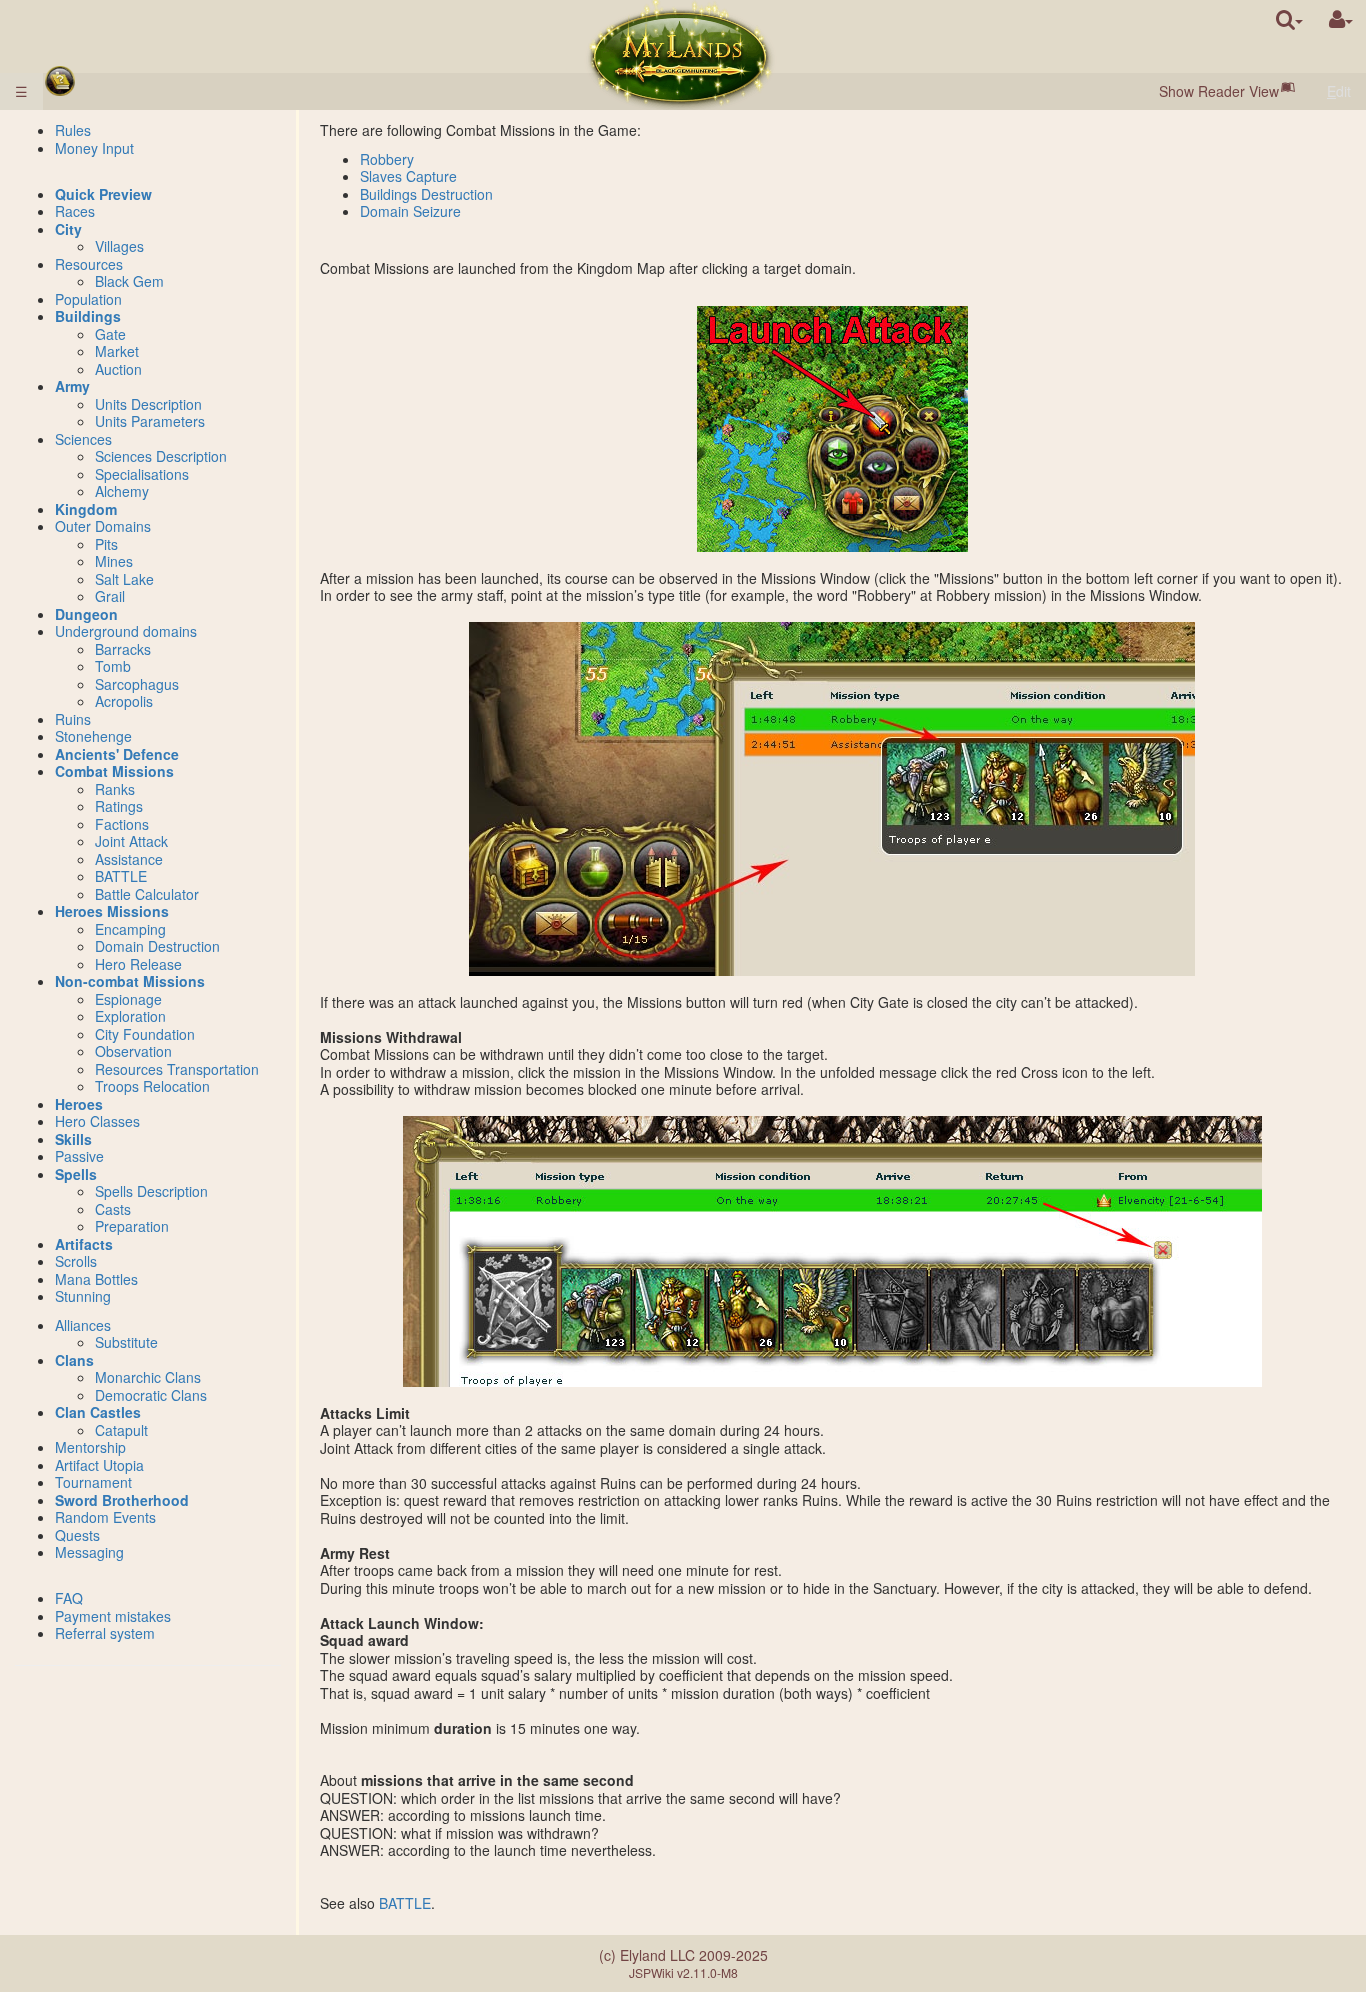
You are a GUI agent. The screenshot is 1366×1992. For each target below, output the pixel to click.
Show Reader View (1219, 91)
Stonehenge (93, 736)
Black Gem (129, 281)
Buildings (88, 316)
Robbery (387, 159)
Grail (110, 596)
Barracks (123, 649)
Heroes (79, 1104)
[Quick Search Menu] (1289, 19)
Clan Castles (98, 1412)
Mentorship (90, 1447)
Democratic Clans (151, 1395)
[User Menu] (1341, 19)
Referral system (105, 1633)
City (68, 229)
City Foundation (145, 1034)
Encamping (130, 929)
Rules (73, 130)
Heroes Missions (112, 911)
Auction (118, 369)
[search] (1289, 19)
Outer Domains (103, 526)
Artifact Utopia (99, 1465)
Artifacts (84, 1244)
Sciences (83, 439)
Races (75, 211)
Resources (89, 264)
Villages (119, 246)
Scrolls (76, 1261)
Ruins (73, 719)
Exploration (130, 1016)
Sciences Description (161, 456)
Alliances (83, 1325)
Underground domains (126, 631)
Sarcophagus (137, 684)
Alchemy (122, 491)
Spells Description (151, 1191)
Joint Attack (131, 841)
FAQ (69, 1598)
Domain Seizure (410, 211)
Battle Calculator (147, 894)
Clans (74, 1360)
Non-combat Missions (130, 981)
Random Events (105, 1517)
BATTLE (405, 1903)
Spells (76, 1174)
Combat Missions (114, 771)
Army (72, 386)
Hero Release (138, 964)
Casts (113, 1209)
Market (117, 351)
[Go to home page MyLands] (681, 55)
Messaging (89, 1552)
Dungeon (86, 614)
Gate (110, 334)
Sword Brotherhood (122, 1500)
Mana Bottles (96, 1279)
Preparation (132, 1226)
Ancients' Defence (117, 754)
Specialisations (142, 474)
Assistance (129, 859)
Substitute (126, 1342)
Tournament (93, 1482)
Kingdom (86, 509)
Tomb (113, 666)
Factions (122, 824)
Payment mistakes (113, 1616)
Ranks (115, 789)
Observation (133, 1051)
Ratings (119, 806)
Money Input (94, 148)
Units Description (148, 404)
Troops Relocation (152, 1086)
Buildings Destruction (426, 194)
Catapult (121, 1430)
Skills (73, 1139)
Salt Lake (124, 579)
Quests (77, 1535)
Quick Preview (103, 194)
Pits (106, 544)
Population (88, 299)
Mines (114, 561)
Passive (79, 1156)
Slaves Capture (408, 176)
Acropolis (124, 701)
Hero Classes (97, 1121)
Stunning (83, 1296)
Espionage (128, 999)
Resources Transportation (177, 1069)
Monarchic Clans (148, 1377)
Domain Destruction (157, 946)
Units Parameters (150, 421)
